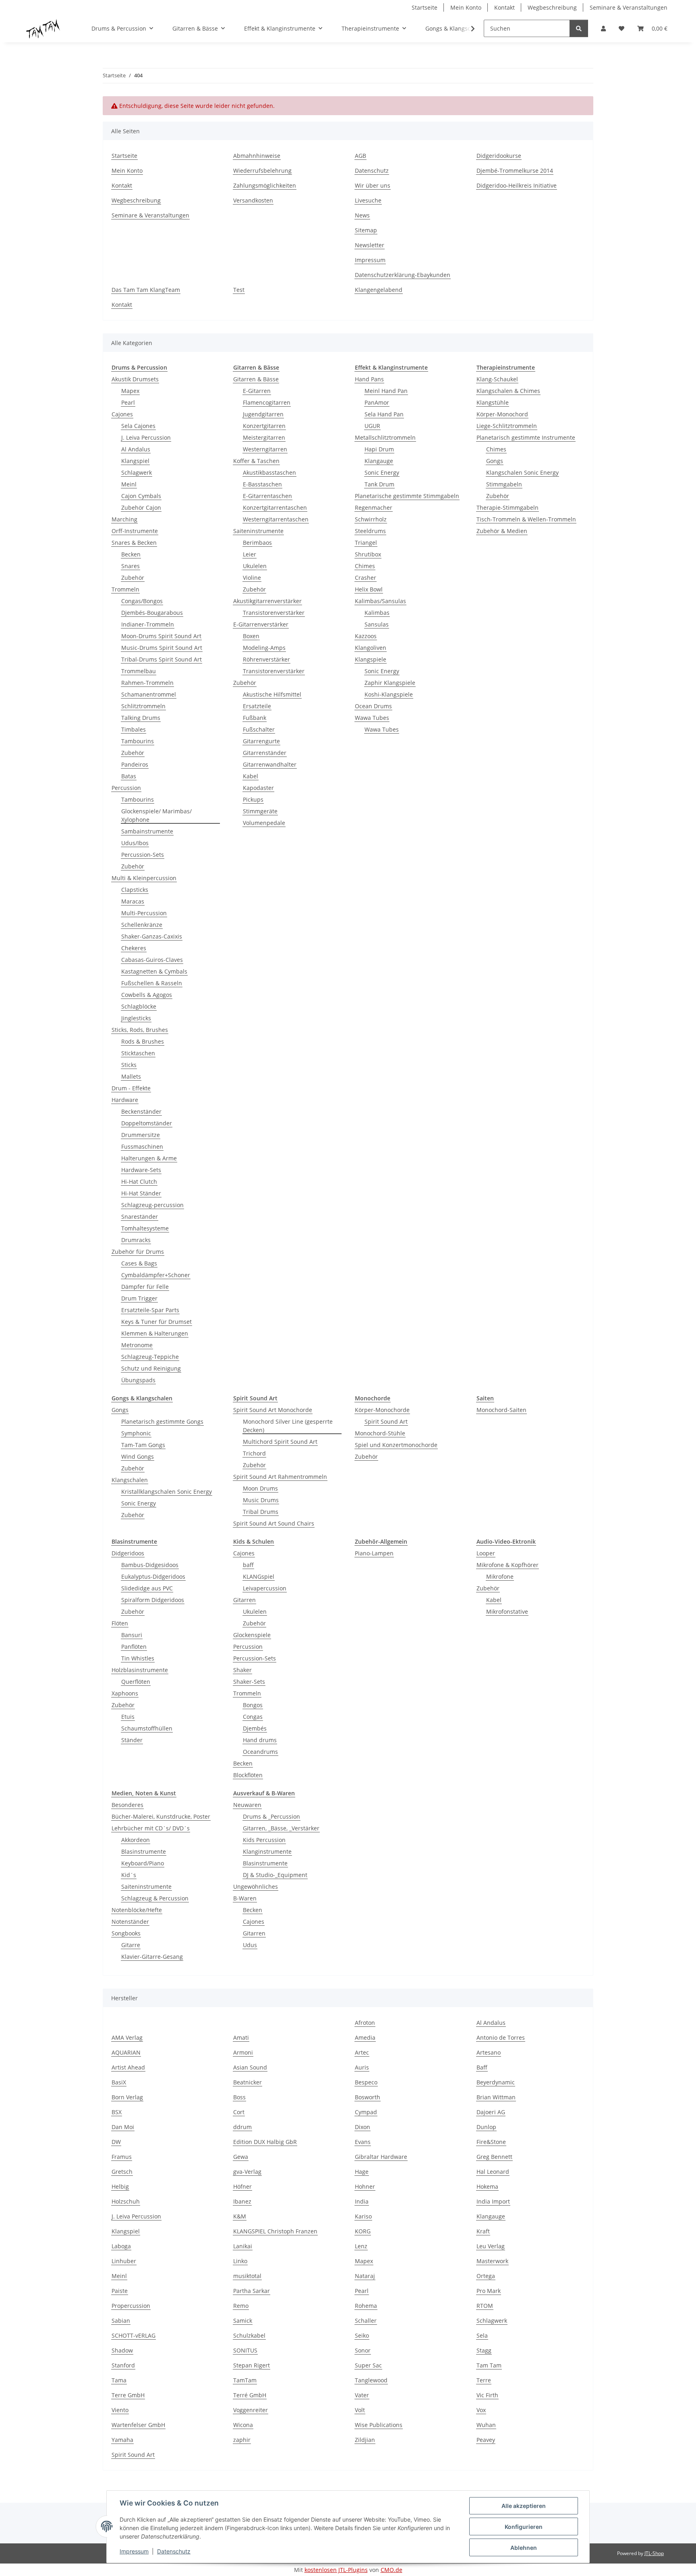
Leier (250, 554)
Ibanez (242, 2201)
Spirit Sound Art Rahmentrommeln (280, 1477)
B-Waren (245, 1898)
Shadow (122, 2350)
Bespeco (366, 2082)
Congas (253, 1717)
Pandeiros (135, 764)
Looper (486, 1553)
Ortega (486, 2276)
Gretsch (122, 2172)
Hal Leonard (493, 2172)
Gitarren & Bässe (256, 379)
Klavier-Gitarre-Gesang (152, 1957)
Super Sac (368, 2365)
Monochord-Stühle (380, 1433)
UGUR (372, 426)
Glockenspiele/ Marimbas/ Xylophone (156, 815)
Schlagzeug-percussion (152, 1205)
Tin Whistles (138, 1658)
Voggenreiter (251, 2410)
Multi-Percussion (144, 913)
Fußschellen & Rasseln (152, 983)
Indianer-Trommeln (148, 624)
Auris (362, 2067)
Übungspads (138, 1380)
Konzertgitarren (264, 426)
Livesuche (368, 200)
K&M (240, 2216)
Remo (241, 2306)
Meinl (129, 484)
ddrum (242, 2127)
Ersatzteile (257, 706)
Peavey (486, 2440)
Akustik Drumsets (135, 379)
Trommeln (125, 589)
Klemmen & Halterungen (155, 1333)
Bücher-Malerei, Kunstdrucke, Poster (161, 1816)
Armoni (243, 2052)
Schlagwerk (137, 472)
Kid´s (129, 1875)
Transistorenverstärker (274, 613)
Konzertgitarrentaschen (275, 508)
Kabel (251, 776)
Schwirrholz (371, 519)
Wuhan (486, 2425)
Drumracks (136, 1240)
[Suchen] (579, 28)
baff (248, 1565)
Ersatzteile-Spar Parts (150, 1310)
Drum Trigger (139, 1298)
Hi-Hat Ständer (141, 1193)
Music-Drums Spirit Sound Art (162, 648)
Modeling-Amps (264, 648)
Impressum (134, 2551)
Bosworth (368, 2097)
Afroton (365, 2023)
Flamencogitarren (267, 402)
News (362, 215)
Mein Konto (466, 7)
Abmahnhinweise (257, 156)
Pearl (128, 402)
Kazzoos (366, 636)
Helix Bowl (369, 589)
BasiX (119, 2082)
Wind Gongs (138, 1456)
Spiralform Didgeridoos (153, 1600)
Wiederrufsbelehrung (262, 171)
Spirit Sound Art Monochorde (273, 1410)
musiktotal (247, 2276)
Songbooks (126, 1933)
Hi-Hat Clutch (139, 1182)
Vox (481, 2410)
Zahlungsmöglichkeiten (265, 185)
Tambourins (138, 741)
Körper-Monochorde (382, 1410)
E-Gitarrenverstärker (261, 624)
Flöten (120, 1623)
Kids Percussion (264, 1840)
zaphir (242, 2440)
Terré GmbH (250, 2395)
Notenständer (130, 1922)
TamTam (245, 2380)
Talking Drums (141, 718)
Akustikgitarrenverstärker (267, 601)
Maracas (133, 901)
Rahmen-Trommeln (147, 683)
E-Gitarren (257, 391)
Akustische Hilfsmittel (272, 694)
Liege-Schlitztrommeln (507, 426)
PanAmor (377, 402)
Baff (482, 2067)
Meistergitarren (264, 437)
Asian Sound (250, 2067)
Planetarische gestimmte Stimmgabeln (407, 496)
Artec (362, 2052)
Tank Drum (379, 484)
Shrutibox (368, 554)
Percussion (126, 788)
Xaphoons (125, 1693)
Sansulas (377, 624)
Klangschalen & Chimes (508, 391)
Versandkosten (253, 200)
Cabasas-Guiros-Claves (152, 960)
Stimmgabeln (504, 484)
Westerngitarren (265, 449)
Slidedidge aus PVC (147, 1588)
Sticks (129, 1065)
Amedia (365, 2037)
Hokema (487, 2186)
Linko (240, 2261)
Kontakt (504, 7)
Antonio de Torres (501, 2037)
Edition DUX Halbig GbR (265, 2142)
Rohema (366, 2306)
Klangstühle (493, 402)
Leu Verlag (491, 2246)
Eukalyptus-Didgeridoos (153, 1576)
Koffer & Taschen (256, 461)
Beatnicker (248, 2082)
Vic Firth (487, 2395)
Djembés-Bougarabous (152, 613)
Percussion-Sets (143, 855)
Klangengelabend (379, 290)
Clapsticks (135, 890)
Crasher (366, 578)
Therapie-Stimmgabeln (507, 508)
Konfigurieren (524, 2527)
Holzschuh (126, 2201)
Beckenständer (141, 1111)
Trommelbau (139, 671)
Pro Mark (489, 2291)
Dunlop (486, 2127)
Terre (484, 2380)
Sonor (363, 2350)
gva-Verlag (247, 2172)
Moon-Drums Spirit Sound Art (161, 636)
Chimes (365, 566)
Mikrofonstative (507, 1612)
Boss (239, 2097)
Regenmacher (374, 508)
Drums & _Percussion (271, 1816)
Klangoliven (371, 648)
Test (239, 290)
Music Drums (261, 1500)
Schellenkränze (142, 925)
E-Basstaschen (262, 484)
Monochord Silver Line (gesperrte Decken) (288, 1426)
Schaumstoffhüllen (147, 1728)
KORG (363, 2231)
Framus (122, 2157)
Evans (363, 2142)
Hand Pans (369, 379)
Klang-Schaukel (497, 379)
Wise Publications (379, 2425)
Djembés (255, 1728)
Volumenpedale (264, 823)
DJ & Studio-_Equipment (275, 1875)
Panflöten (134, 1647)
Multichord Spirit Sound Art (280, 1442)
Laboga (121, 2246)
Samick (243, 2321)
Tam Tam (489, 2365)
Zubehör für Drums (138, 1252)
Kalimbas (377, 613)
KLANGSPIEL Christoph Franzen (275, 2231)
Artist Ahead (128, 2067)
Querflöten (136, 1682)
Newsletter (370, 245)
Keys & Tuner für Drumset (156, 1322)
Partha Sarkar (252, 2291)
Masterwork (492, 2261)
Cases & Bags (139, 1263)
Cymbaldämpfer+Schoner (156, 1275)
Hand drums (260, 1740)
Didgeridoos (128, 1553)
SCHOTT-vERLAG (134, 2335)
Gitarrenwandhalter (270, 764)
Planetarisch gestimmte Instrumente (526, 437)
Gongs (495, 461)
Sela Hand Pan (384, 414)
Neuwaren (247, 1805)
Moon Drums (260, 1488)
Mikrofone (500, 1576)
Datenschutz (174, 2551)
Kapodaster (258, 788)
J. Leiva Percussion (146, 437)
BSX (117, 2112)
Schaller (366, 2321)
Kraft (483, 2231)
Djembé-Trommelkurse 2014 (515, 171)
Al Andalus (136, 449)
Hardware (125, 1100)
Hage (362, 2172)
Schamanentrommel (149, 694)
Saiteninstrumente (258, 531)
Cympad (366, 2112)
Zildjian (365, 2440)
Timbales (134, 729)
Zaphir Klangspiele (390, 683)
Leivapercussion (265, 1588)
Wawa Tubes (372, 718)
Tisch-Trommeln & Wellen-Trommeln (526, 519)
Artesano (489, 2052)
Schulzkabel (249, 2335)
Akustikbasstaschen (269, 472)
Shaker (242, 1670)
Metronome (137, 1345)
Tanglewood (371, 2380)
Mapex (130, 391)
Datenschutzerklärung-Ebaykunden (403, 275)
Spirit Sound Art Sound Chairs (274, 1523)
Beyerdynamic (496, 2082)
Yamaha (122, 2440)
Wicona (243, 2425)
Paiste (120, 2291)
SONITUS (245, 2350)
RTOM (485, 2306)
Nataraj (365, 2276)
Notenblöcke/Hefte (137, 1910)
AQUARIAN (126, 2052)
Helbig (120, 2186)
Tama (119, 2380)
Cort (239, 2112)
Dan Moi (123, 2127)
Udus (250, 1945)
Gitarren (244, 1600)
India (362, 2201)
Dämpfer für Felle (145, 1287)
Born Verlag (127, 2097)
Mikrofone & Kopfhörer (507, 1565)
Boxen (251, 636)
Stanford (123, 2365)
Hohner (365, 2186)
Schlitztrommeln (143, 706)
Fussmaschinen (142, 1146)
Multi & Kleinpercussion (144, 878)
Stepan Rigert (252, 2365)
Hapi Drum (379, 449)
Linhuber (124, 2261)
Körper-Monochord (502, 414)
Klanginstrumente (267, 1851)
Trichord (254, 1453)
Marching (124, 519)
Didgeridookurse (499, 156)
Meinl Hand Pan (386, 391)
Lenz (361, 2246)
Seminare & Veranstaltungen (629, 7)
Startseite (425, 7)
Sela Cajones (138, 426)
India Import (493, 2201)
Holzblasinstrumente (140, 1670)
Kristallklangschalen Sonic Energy (167, 1492)
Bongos (253, 1705)
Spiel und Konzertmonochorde (396, 1445)
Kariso (363, 2216)
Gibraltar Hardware (381, 2157)
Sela (482, 2335)
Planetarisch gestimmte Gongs (162, 1421)
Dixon (362, 2127)
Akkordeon (136, 1840)
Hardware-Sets (141, 1170)
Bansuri (132, 1635)
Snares (130, 566)
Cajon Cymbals (141, 496)
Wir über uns (373, 185)
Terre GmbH (128, 2395)
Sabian (121, 2321)
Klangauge (379, 461)
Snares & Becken (134, 543)
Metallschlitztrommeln (385, 437)
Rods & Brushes (143, 1041)
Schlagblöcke (139, 1006)
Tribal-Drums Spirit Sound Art (162, 659)
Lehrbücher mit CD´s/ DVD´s (151, 1828)
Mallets (131, 1076)
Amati (241, 2037)
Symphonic (136, 1433)
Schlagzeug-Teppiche (150, 1357)
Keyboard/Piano (143, 1863)
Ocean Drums (373, 706)
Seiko (362, 2335)
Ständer (132, 1740)
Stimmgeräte (260, 811)
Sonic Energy (382, 472)
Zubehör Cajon (141, 508)
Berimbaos (257, 543)
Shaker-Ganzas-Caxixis (152, 936)
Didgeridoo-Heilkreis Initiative (517, 185)
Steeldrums (370, 531)
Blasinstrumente (144, 1851)
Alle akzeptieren (524, 2506)
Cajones (122, 414)
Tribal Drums (261, 1512)
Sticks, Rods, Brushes (140, 1030)
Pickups (253, 799)
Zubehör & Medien (502, 531)
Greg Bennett (494, 2157)
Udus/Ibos (135, 843)
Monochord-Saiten (501, 1410)
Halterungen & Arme (149, 1158)
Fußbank (255, 718)
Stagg (484, 2350)
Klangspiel (135, 461)
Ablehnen (524, 2548)
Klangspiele (371, 659)
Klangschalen (130, 1480)
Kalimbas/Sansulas (380, 601)
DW (116, 2142)
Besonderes (127, 1805)
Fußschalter (259, 729)
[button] (603, 28)
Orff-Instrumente (135, 531)
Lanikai (243, 2246)
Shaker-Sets (249, 1682)
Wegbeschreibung (552, 7)
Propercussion (131, 2306)
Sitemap (366, 230)
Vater (362, 2395)
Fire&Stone (491, 2142)
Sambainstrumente (147, 831)
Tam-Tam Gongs (143, 1445)
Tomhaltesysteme (145, 1228)
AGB (360, 156)
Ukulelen (255, 566)
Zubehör (133, 578)
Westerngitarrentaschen (276, 519)
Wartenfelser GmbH (138, 2425)
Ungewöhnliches (256, 1887)
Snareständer (140, 1217)
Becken (131, 554)
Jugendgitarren (263, 414)
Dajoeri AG (491, 2112)
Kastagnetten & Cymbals (154, 971)
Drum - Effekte (131, 1088)
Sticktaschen (138, 1053)
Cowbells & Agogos (147, 995)
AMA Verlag (127, 2037)
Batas (129, 776)
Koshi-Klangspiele (389, 694)
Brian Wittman (496, 2097)
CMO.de (391, 2570)
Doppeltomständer (147, 1123)
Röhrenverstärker (266, 659)
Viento (120, 2410)
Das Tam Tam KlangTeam (146, 290)
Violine (252, 578)
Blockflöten (248, 1775)
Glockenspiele (252, 1635)
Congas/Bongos (142, 601)
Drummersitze (141, 1135)
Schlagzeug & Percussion (155, 1898)
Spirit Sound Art (386, 1421)
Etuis (128, 1717)
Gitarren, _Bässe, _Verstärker (281, 1828)
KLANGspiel (259, 1576)
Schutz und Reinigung (151, 1368)
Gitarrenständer (265, 753)
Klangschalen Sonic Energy (522, 472)
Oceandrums (260, 1752)
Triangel (366, 543)
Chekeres (134, 948)
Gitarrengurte (261, 741)
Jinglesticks (136, 1018)
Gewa (241, 2157)
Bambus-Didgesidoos (150, 1565)
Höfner (242, 2186)
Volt (360, 2410)
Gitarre (131, 1945)
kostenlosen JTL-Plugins (336, 2570)
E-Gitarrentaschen (267, 496)
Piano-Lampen (374, 1553)
